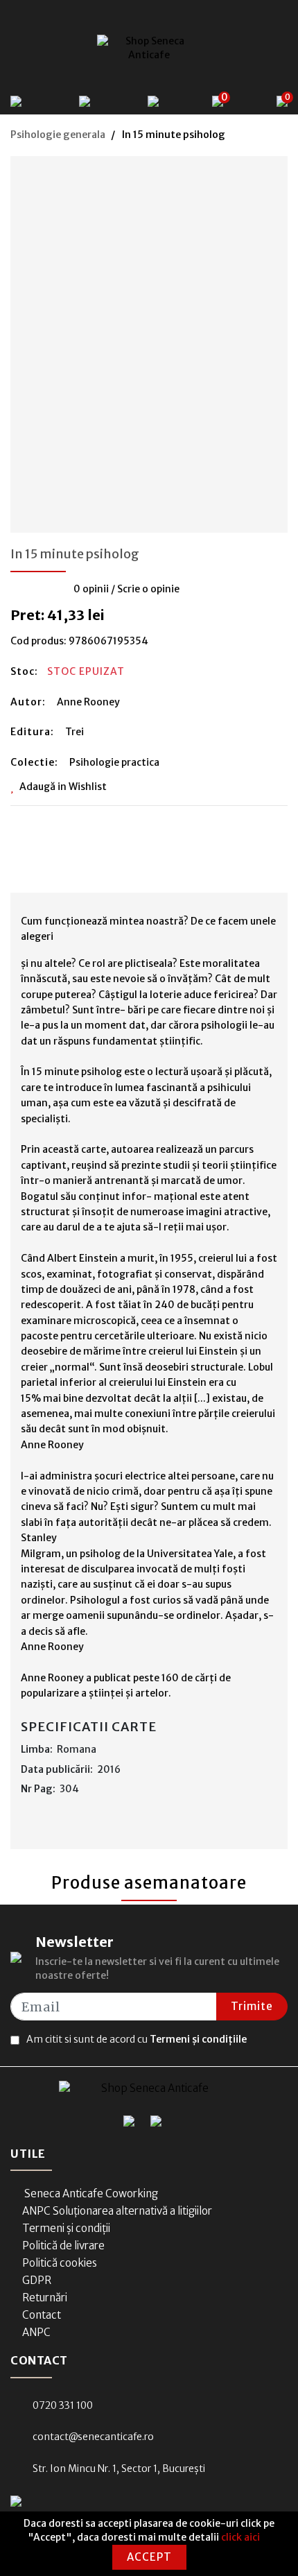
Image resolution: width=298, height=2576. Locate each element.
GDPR (37, 2280)
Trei (74, 732)
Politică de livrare (63, 2246)
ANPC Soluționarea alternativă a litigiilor (117, 2211)
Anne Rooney (88, 702)
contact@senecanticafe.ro (93, 2437)
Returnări (45, 2298)
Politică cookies (60, 2263)
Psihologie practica (114, 762)
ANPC (36, 2332)
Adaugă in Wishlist (63, 787)
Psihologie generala (58, 135)
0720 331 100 (63, 2405)
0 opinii (91, 589)
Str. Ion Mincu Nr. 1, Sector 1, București (119, 2468)
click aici (240, 2537)
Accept (149, 2557)
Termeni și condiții (66, 2228)
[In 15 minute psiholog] (149, 340)
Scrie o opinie (148, 589)
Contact (42, 2315)
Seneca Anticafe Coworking (90, 2193)
